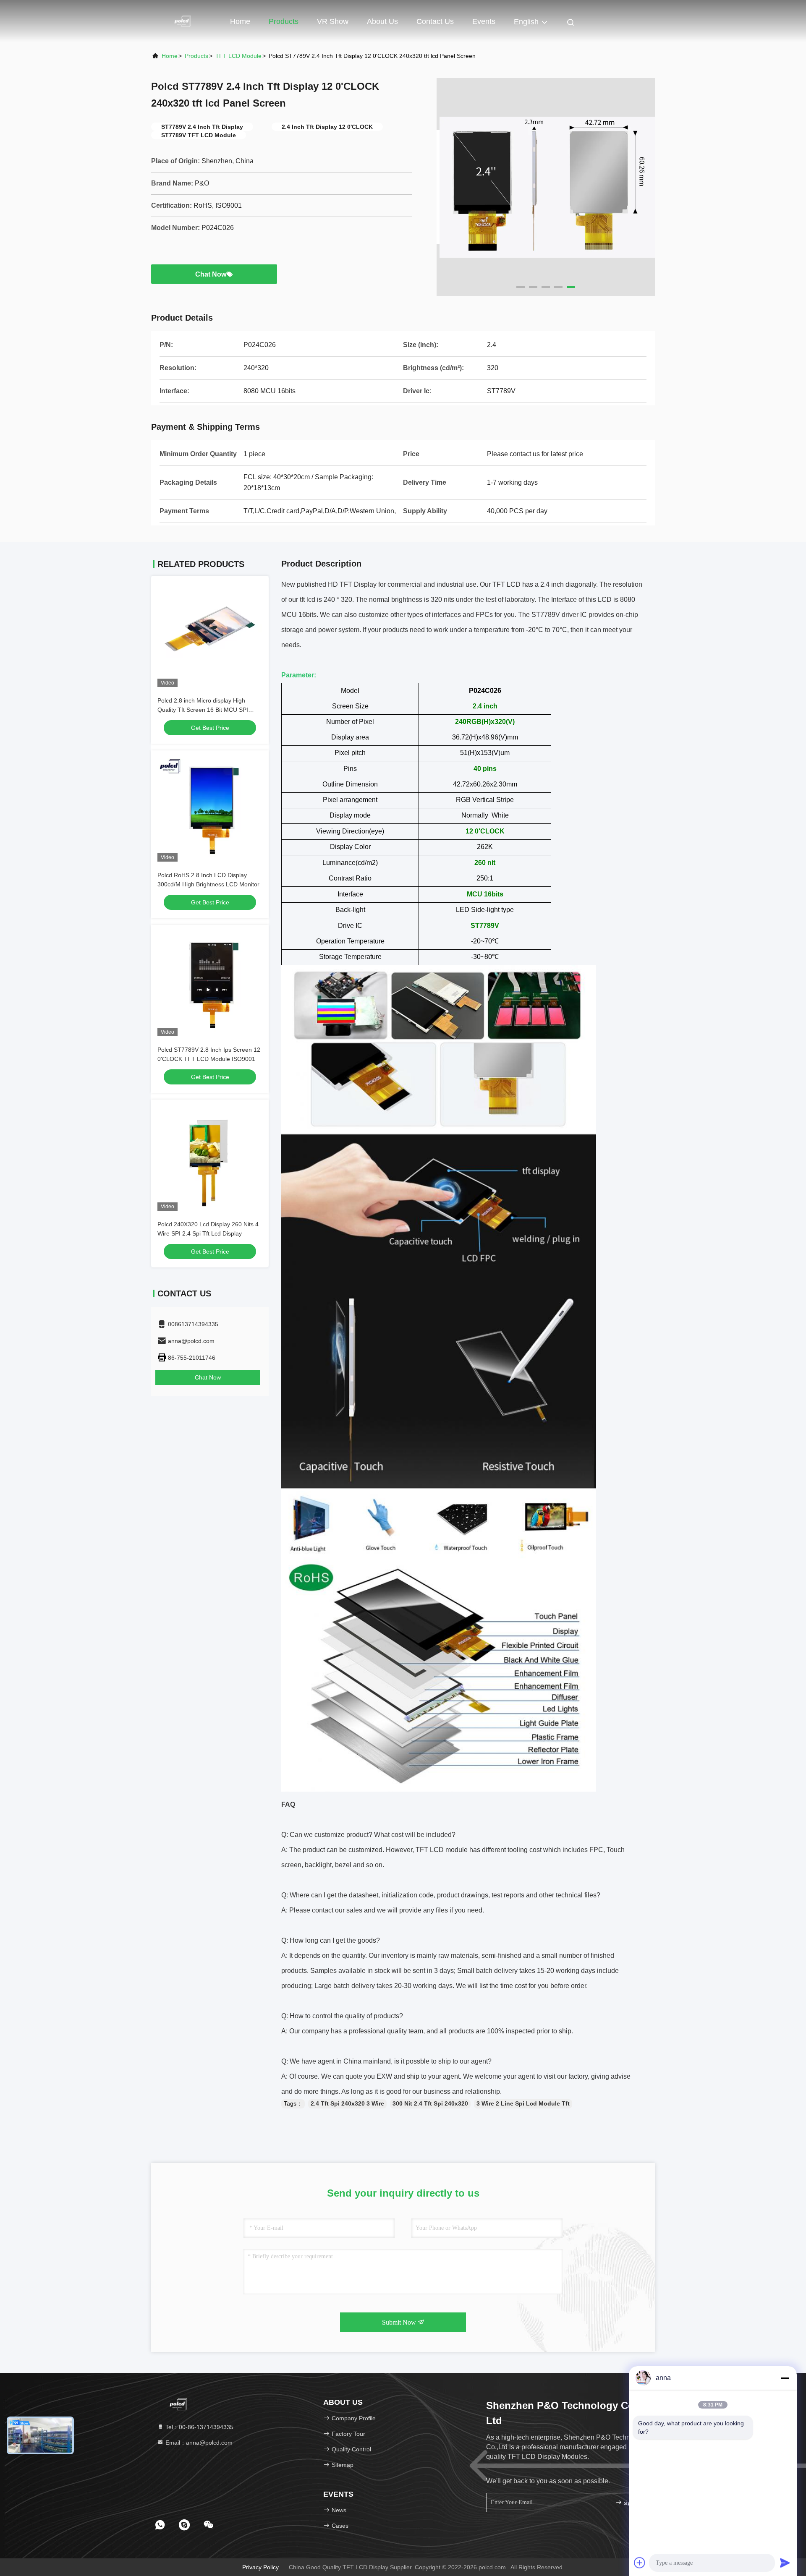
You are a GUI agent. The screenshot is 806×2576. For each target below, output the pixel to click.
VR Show (333, 21)
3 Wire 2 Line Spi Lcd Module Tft (523, 2103)
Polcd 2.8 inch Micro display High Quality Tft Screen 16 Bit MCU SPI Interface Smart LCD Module (203, 710)
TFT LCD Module (238, 56)
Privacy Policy (260, 2567)
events (484, 21)
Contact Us (435, 21)
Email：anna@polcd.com (198, 2443)
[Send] (785, 2563)
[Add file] (640, 2563)
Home (240, 21)
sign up (632, 2503)
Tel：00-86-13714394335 (199, 2427)
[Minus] (785, 2378)
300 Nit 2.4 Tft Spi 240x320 (430, 2103)
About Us (382, 21)
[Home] (185, 21)
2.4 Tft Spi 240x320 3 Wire (347, 2103)
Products (284, 21)
